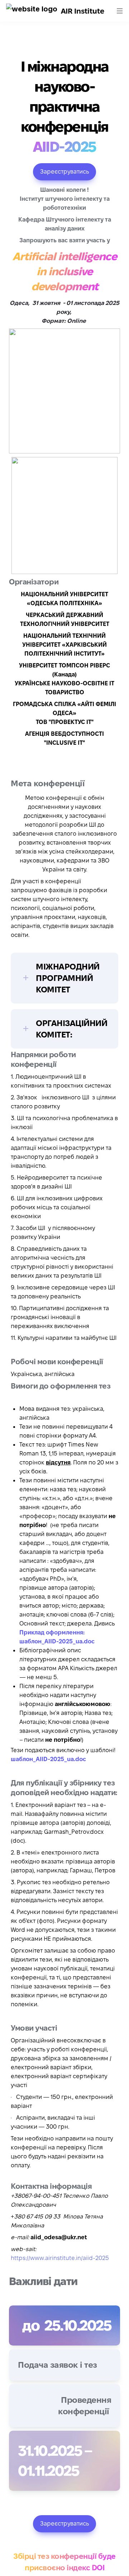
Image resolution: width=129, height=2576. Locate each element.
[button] (32, 11)
